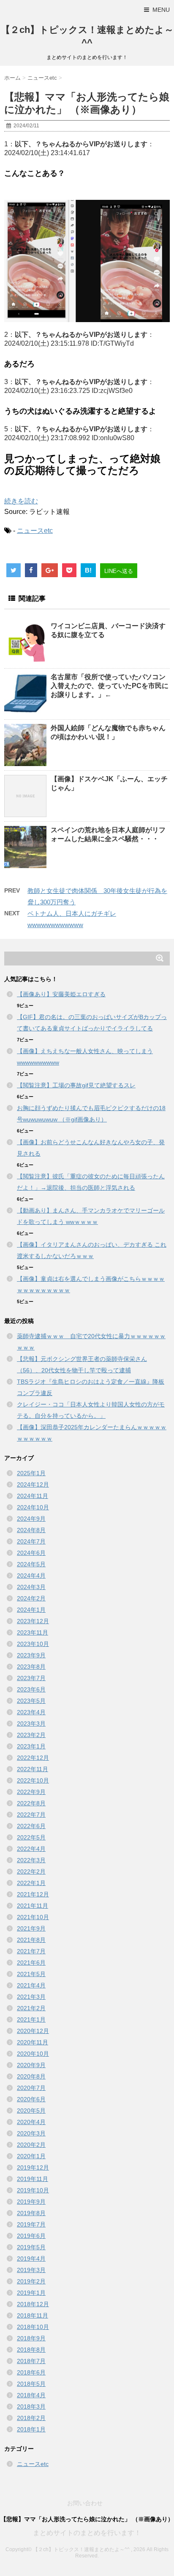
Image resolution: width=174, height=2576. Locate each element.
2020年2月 (31, 2145)
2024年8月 (31, 1530)
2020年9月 (31, 2065)
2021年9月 (31, 1928)
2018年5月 (31, 2384)
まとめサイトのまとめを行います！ (87, 2533)
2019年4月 (31, 2259)
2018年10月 (33, 2327)
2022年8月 (31, 1803)
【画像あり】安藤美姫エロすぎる (61, 994)
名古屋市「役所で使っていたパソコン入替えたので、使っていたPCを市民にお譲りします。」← (110, 686)
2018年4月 (31, 2395)
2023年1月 (31, 1746)
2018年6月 (31, 2372)
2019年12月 (33, 2167)
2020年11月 (33, 2042)
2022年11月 (33, 1769)
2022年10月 (33, 1780)
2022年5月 (31, 1837)
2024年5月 (31, 1564)
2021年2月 (31, 2008)
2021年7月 (31, 1951)
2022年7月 (31, 1815)
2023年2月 (31, 1735)
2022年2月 (31, 1871)
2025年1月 (31, 1473)
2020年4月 (31, 2122)
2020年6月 (31, 2099)
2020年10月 (33, 2054)
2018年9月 (31, 2338)
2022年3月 (31, 1860)
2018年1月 (31, 2429)
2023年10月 (33, 1644)
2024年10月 (33, 1507)
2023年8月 (31, 1667)
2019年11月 (33, 2179)
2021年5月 (31, 1974)
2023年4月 (31, 1712)
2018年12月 (33, 2304)
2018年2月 (31, 2418)
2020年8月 (31, 2076)
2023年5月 (31, 1701)
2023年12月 (33, 1621)
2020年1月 (31, 2156)
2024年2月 (31, 1598)
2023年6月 (31, 1689)
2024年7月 (31, 1541)
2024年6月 (31, 1553)
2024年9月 (31, 1519)
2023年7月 (31, 1678)
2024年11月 (33, 1496)
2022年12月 (33, 1758)
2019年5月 (31, 2247)
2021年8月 (31, 1940)
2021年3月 (31, 1997)
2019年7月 (31, 2224)
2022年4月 (31, 1849)
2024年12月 (33, 1484)
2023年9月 (31, 1655)
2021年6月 (31, 1963)
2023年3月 (31, 1724)
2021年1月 (31, 2019)
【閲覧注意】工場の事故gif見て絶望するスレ (76, 1085)
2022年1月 (31, 1883)
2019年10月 (33, 2190)
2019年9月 (31, 2202)
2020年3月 (31, 2133)
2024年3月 (31, 1587)
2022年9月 (31, 1792)
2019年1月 (31, 2293)
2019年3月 (31, 2270)
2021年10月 (33, 1917)
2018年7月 (31, 2361)
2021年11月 (33, 1906)
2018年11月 (33, 2315)
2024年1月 (31, 1610)
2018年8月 (31, 2350)
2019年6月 (31, 2236)
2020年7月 (31, 2088)
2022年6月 (31, 1826)
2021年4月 (31, 1985)
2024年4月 (31, 1576)
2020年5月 (31, 2111)
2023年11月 (33, 1632)
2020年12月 (33, 2031)
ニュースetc (35, 531)
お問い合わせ (85, 2503)
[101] (87, 261)
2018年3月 (31, 2407)
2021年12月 (33, 1894)
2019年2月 (31, 2281)
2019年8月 (31, 2213)
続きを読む (21, 501)
